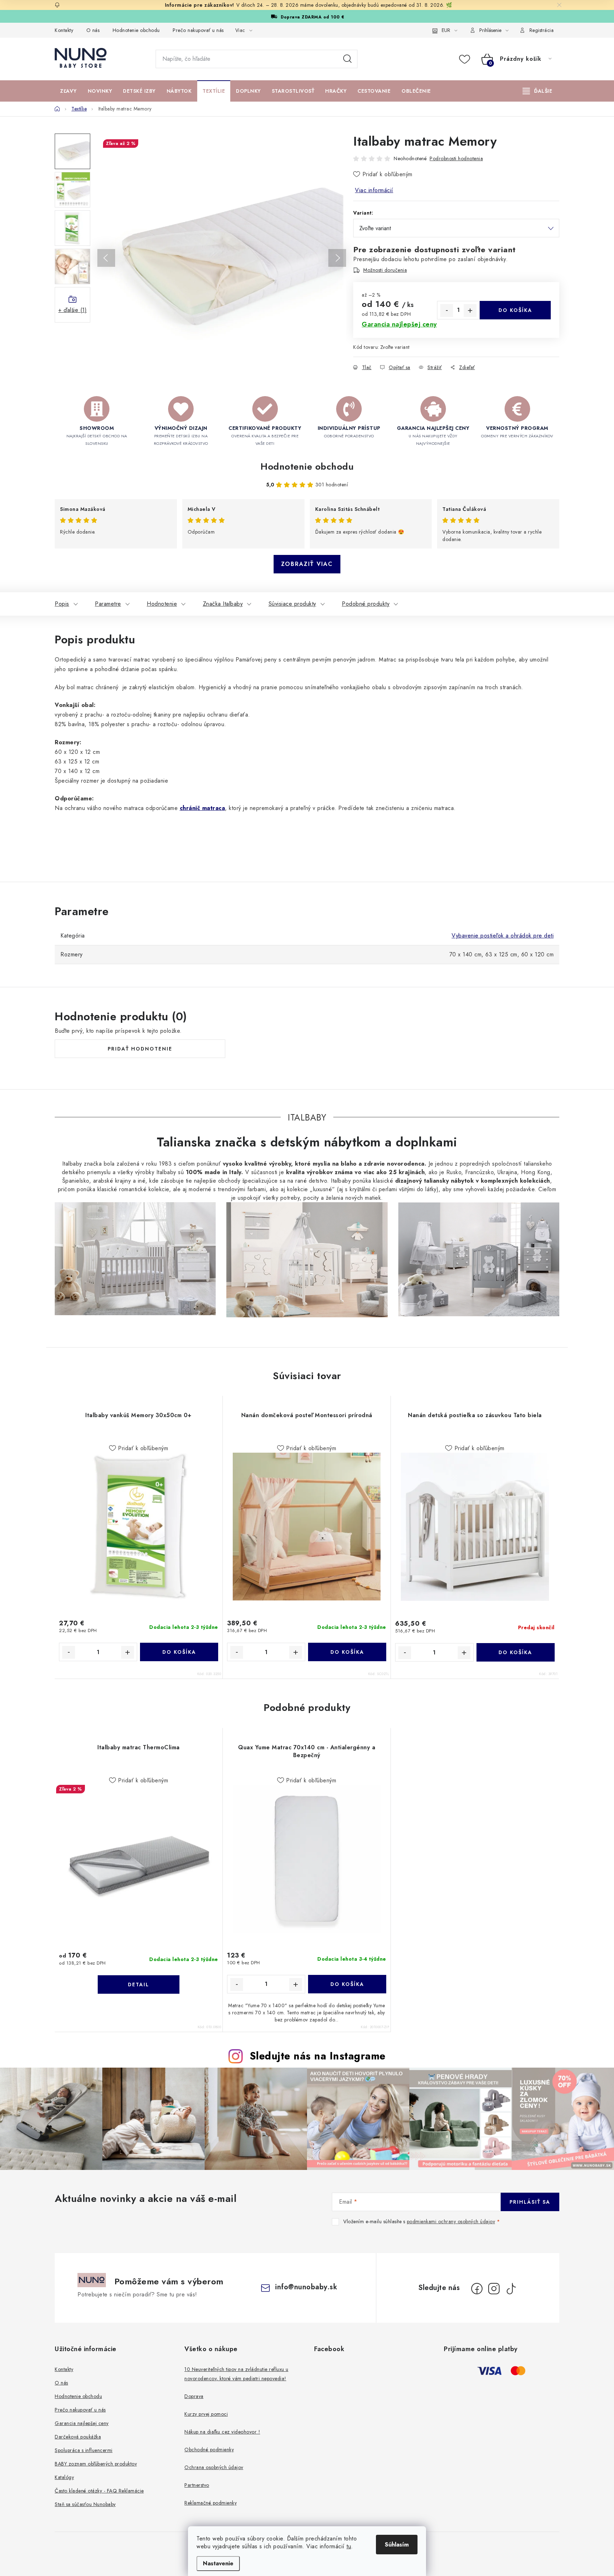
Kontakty (64, 30)
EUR (446, 30)
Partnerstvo (197, 2485)
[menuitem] (68, 91)
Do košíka (515, 310)
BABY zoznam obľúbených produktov (96, 2464)
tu (349, 2546)
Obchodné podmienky (209, 2450)
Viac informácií (374, 190)
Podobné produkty (366, 604)
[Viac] (538, 91)
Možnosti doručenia (385, 270)
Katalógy (64, 2477)
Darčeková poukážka (78, 2437)
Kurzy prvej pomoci (206, 2414)
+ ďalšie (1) (72, 310)
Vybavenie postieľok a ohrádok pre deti (503, 936)
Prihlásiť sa (530, 2202)
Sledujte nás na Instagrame (318, 2056)
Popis (62, 604)
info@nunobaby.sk (306, 2287)
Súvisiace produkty (292, 604)
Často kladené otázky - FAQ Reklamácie (99, 2491)
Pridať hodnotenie (140, 1049)
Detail (139, 1984)
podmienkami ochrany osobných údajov (451, 2221)
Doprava (194, 2396)
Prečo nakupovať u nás (198, 30)
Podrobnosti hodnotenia (456, 158)
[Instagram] (494, 2289)
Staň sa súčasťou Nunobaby (85, 2504)
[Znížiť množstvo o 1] (447, 310)
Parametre (108, 604)
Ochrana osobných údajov (214, 2467)
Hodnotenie (162, 604)
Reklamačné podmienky (211, 2503)
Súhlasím (397, 2545)
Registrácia (542, 30)
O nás (93, 30)
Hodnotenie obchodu (136, 30)
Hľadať (348, 59)
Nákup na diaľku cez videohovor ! (222, 2432)
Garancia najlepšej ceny (82, 2423)
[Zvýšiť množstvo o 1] (470, 310)
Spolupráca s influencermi (84, 2450)
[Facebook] (477, 2289)
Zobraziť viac (307, 564)
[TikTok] (511, 2289)
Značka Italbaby (223, 604)
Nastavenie (218, 2563)
